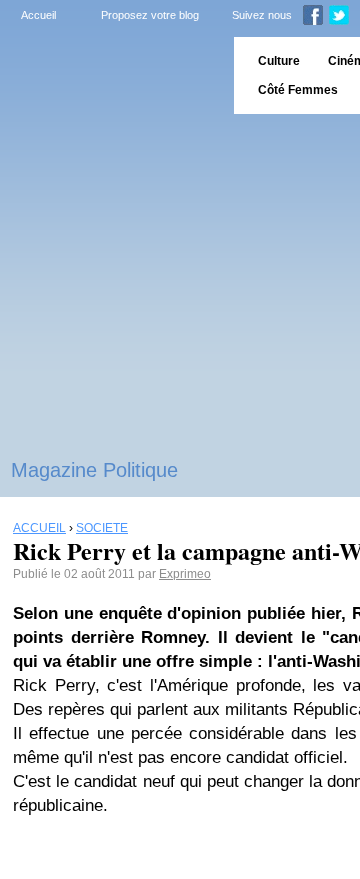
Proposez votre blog (150, 15)
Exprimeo (185, 574)
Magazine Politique (94, 470)
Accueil (38, 15)
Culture (279, 61)
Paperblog (110, 75)
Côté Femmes (298, 90)
